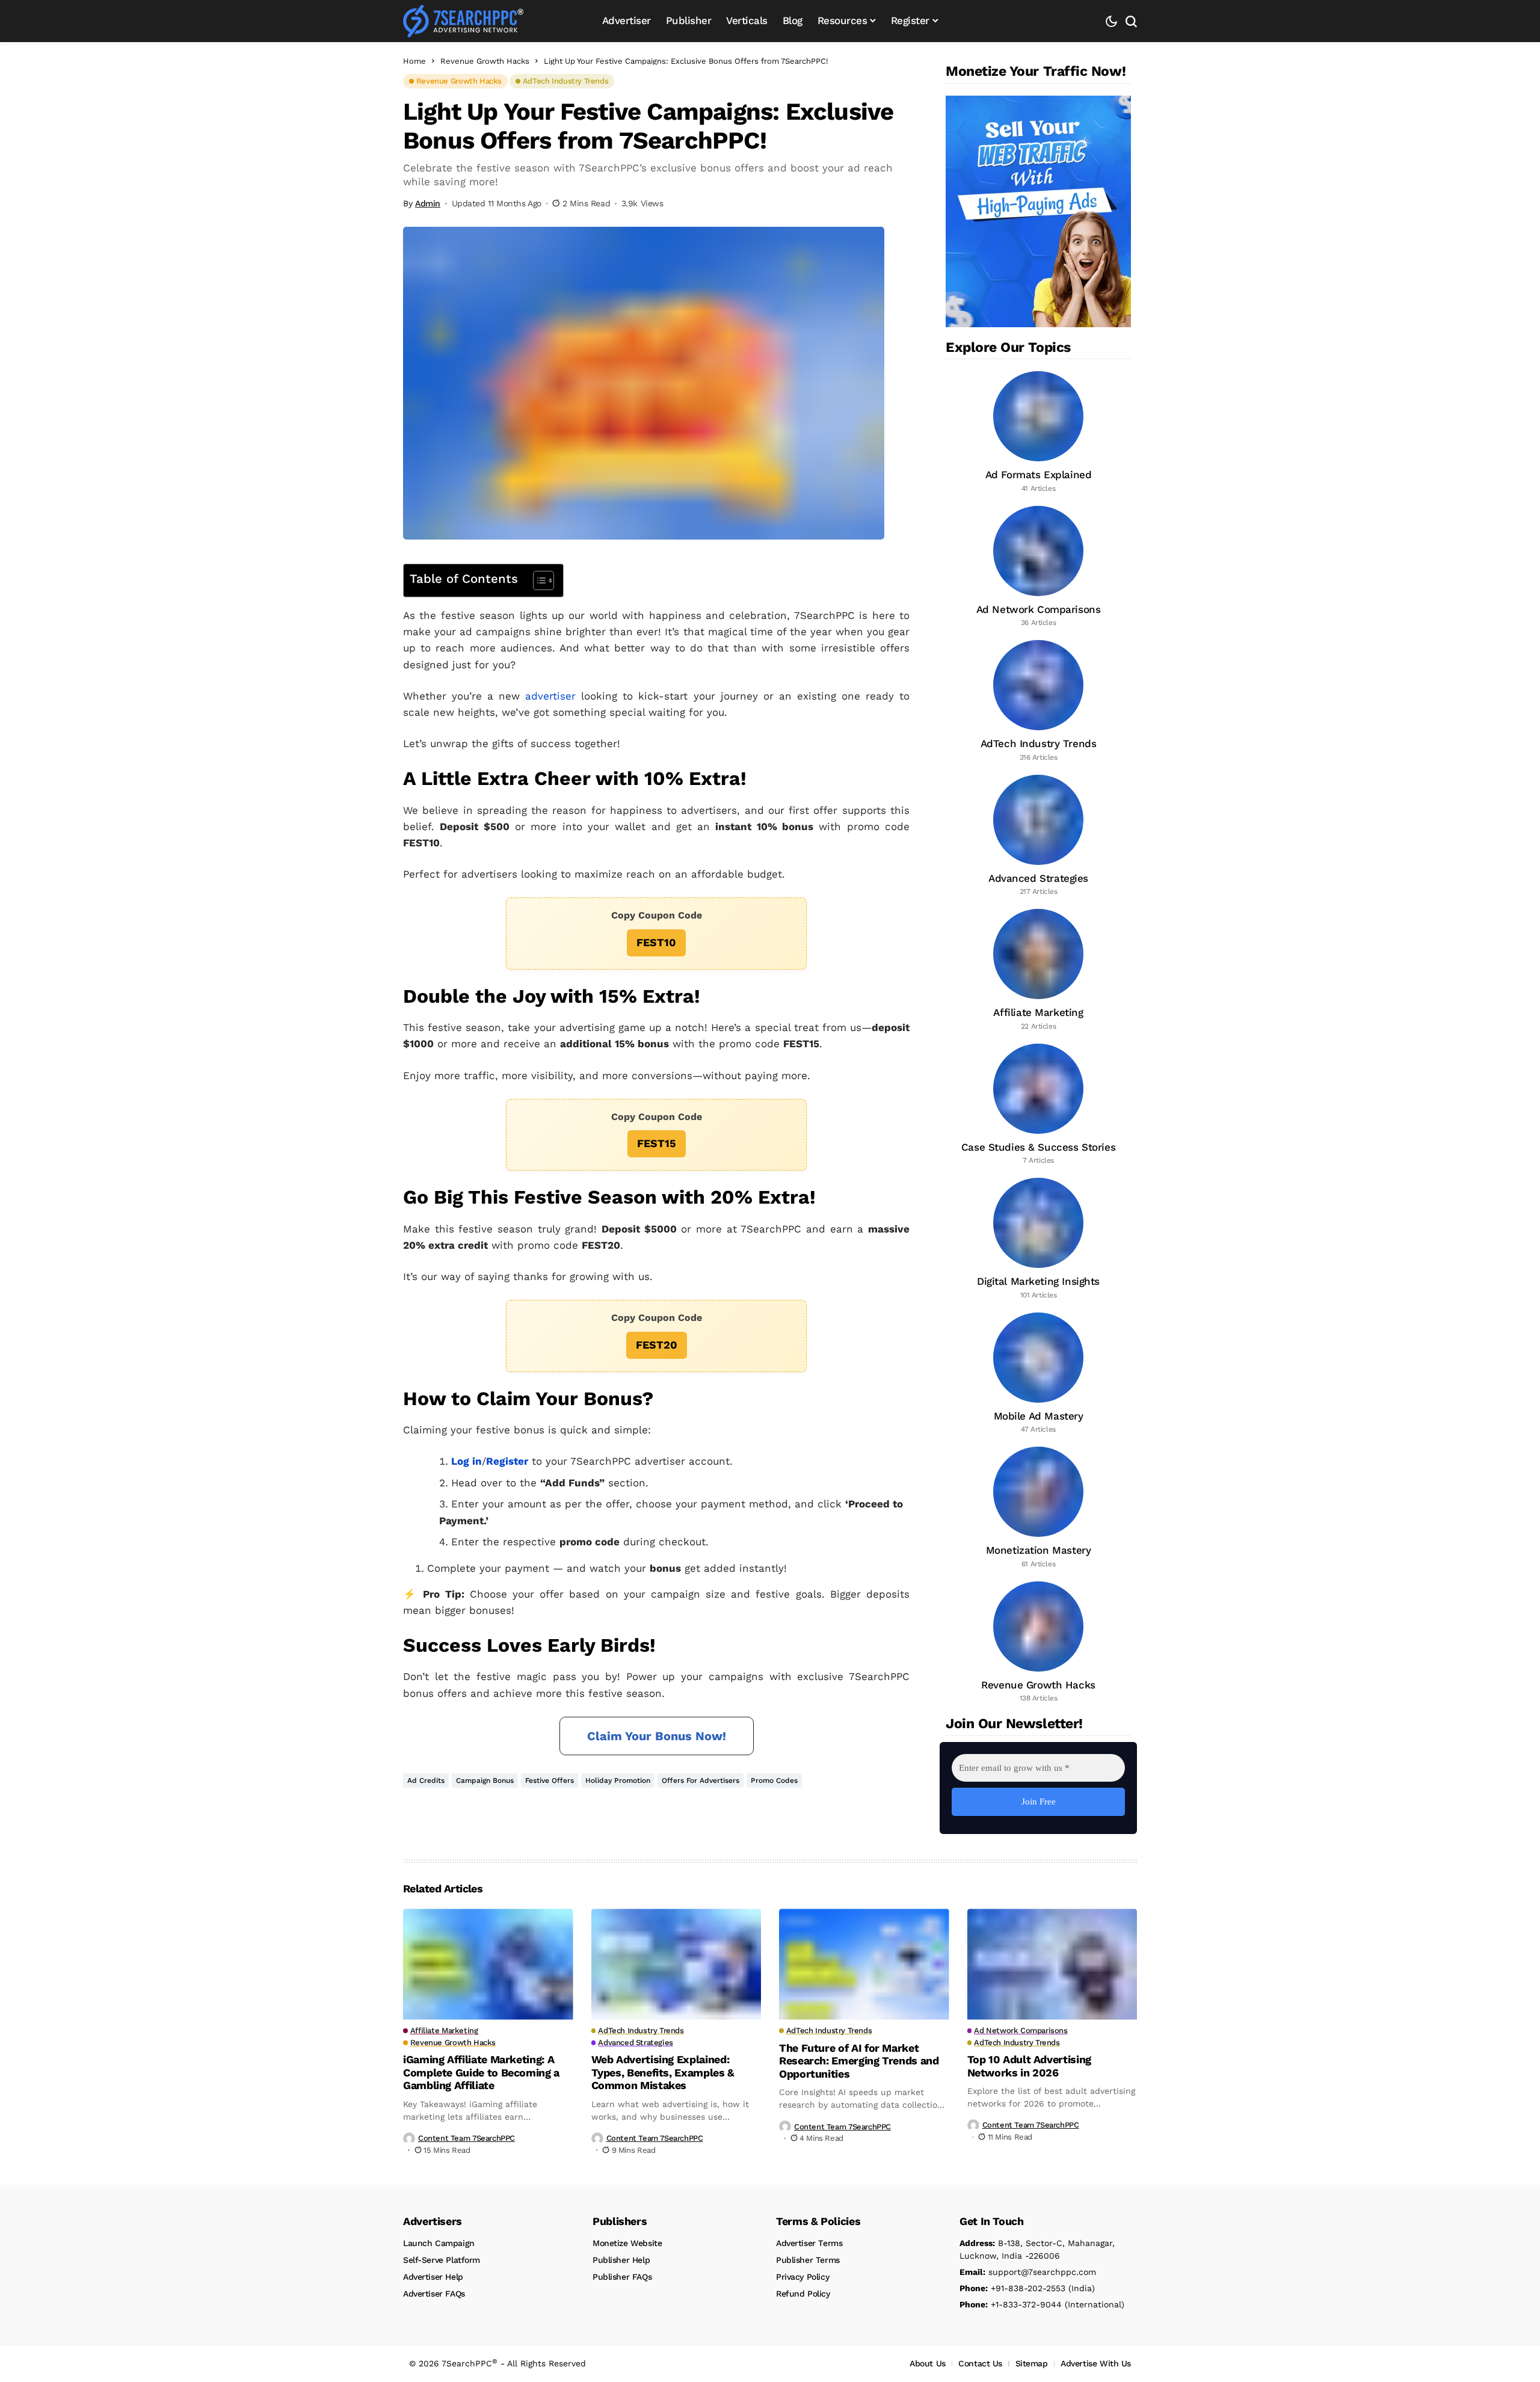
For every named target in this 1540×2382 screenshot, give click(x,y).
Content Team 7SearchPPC (467, 2138)
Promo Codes (774, 1780)
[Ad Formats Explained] (1038, 432)
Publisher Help (621, 2260)
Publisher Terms (808, 2260)
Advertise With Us (1096, 2363)
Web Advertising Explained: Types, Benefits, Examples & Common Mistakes (663, 2072)
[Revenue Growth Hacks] (1038, 1643)
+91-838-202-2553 (1012, 2288)
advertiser (550, 696)
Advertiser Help (433, 2277)
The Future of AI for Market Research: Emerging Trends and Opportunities (859, 2061)
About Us (928, 2363)
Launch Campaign (439, 2243)
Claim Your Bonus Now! (657, 1736)
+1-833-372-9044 (1011, 2304)
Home (414, 61)
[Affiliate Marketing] (1038, 970)
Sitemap (1032, 2363)
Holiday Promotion (618, 1780)
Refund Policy (803, 2294)
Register (507, 1461)
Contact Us (980, 2363)
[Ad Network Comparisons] (1038, 567)
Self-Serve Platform (442, 2260)
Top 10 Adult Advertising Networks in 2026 (1029, 2066)
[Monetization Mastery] (1038, 1508)
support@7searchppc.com (1028, 2272)
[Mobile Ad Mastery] (1038, 1374)
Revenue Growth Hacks (485, 61)
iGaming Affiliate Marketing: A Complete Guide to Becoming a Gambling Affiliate (481, 2072)
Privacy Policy (802, 2277)
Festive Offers (550, 1780)
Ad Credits (426, 1780)
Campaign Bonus (485, 1780)
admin (428, 203)
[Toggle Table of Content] (537, 580)
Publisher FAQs (622, 2277)
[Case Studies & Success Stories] (1038, 1105)
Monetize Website (627, 2243)
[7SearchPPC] (463, 21)
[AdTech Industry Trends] (1038, 701)
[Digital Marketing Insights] (1038, 1239)
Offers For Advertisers (701, 1780)
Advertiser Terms (809, 2243)
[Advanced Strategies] (1038, 836)
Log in (467, 1461)
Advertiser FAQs (434, 2294)
